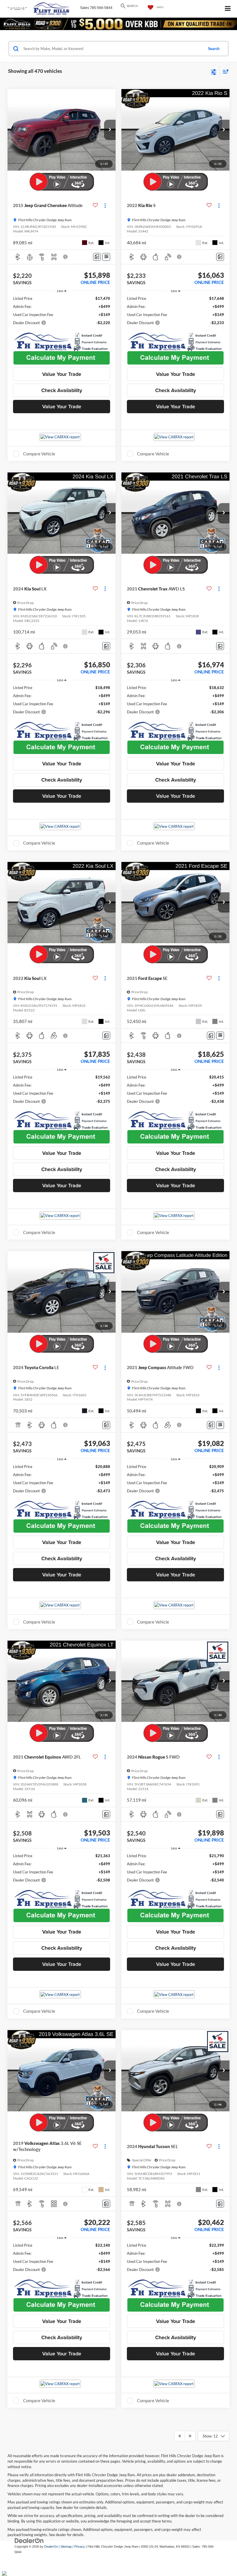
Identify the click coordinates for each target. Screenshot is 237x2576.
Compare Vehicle (39, 454)
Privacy (80, 2547)
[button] (110, 130)
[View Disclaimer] (66, 257)
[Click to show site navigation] (228, 9)
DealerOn (51, 2547)
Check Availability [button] (62, 390)
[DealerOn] (29, 2541)
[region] (62, 311)
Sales (85, 8)
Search (214, 49)
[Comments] (97, 257)
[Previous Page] (180, 2436)
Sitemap (66, 2547)
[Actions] (105, 205)
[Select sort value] (224, 71)
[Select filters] (214, 71)
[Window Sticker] (106, 257)
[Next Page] (190, 2436)
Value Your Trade (62, 374)
